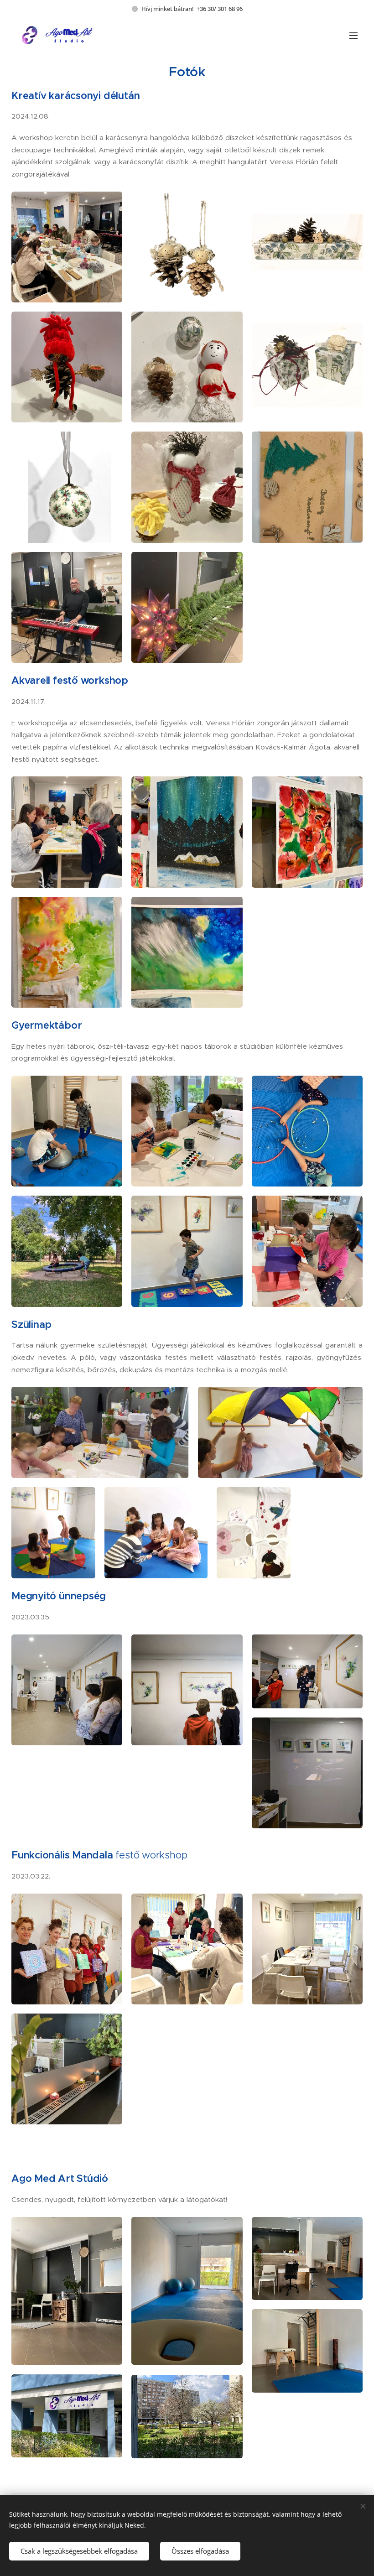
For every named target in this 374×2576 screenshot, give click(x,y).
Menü (353, 35)
